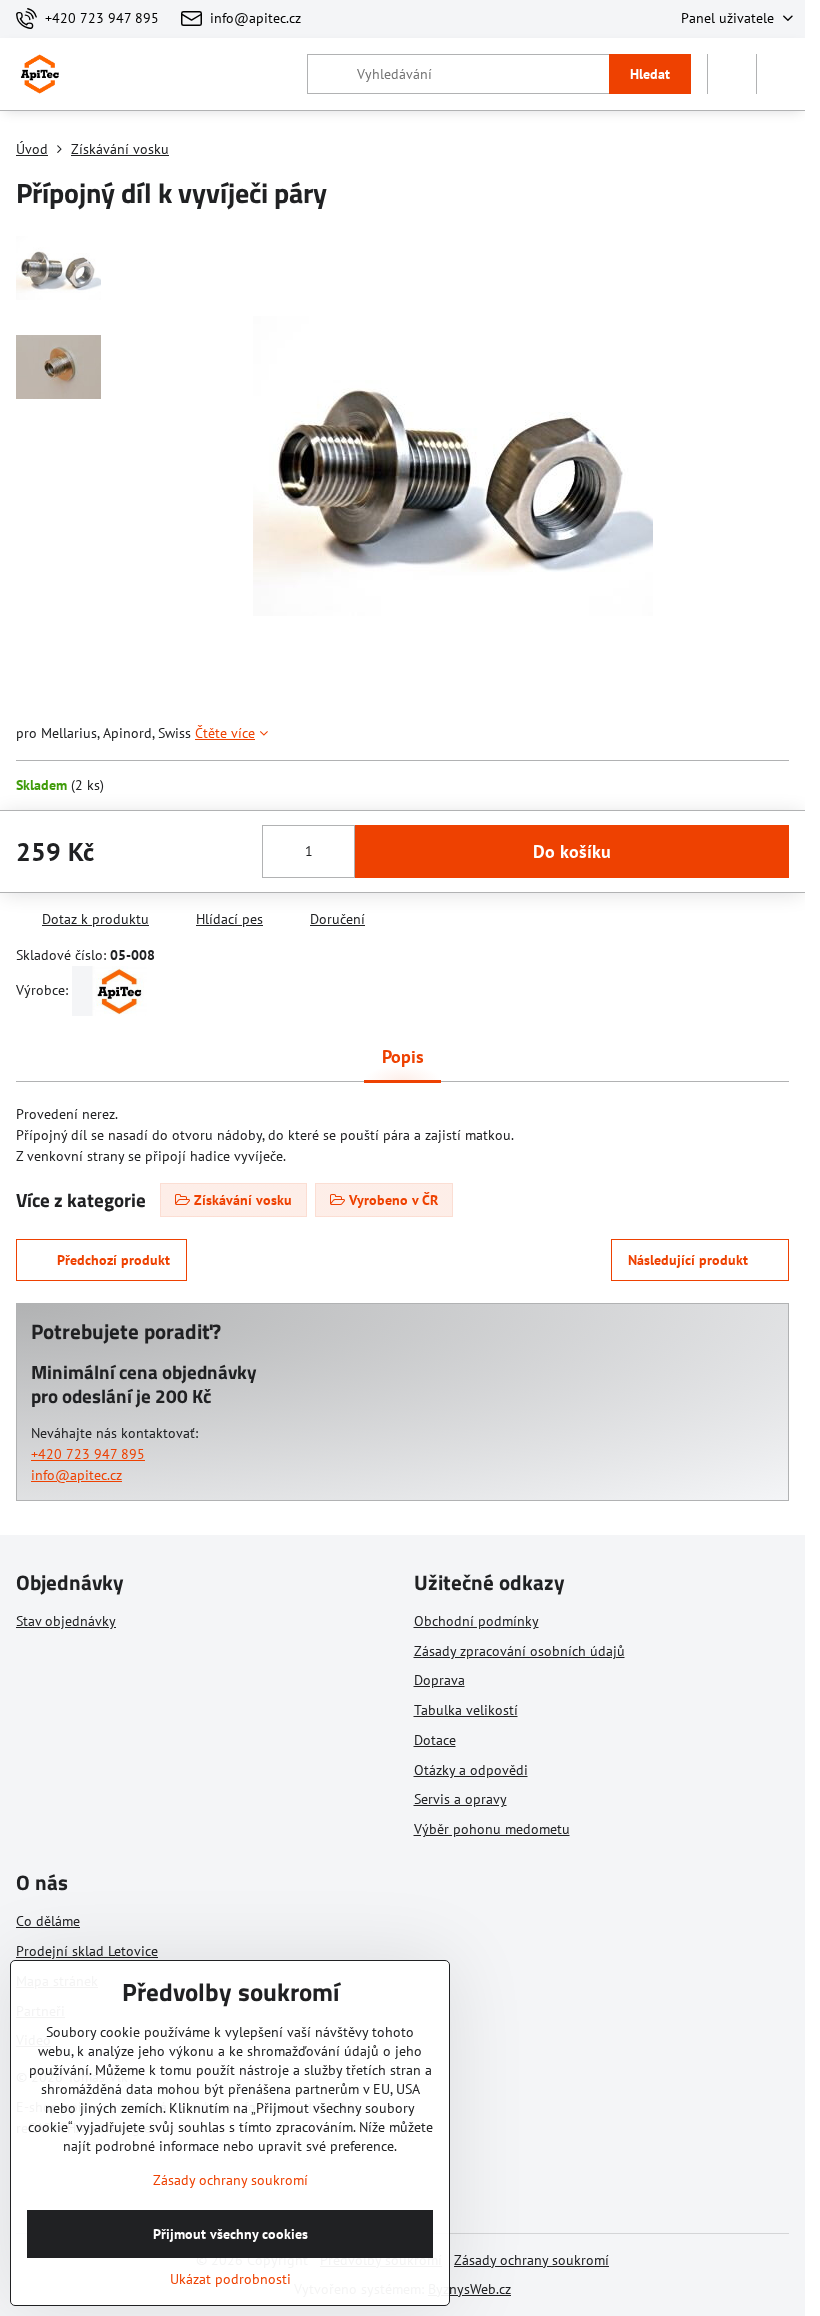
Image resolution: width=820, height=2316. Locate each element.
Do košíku (572, 851)
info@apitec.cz (76, 1475)
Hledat (650, 74)
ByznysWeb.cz (469, 2289)
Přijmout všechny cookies (230, 2234)
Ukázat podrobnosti (230, 2279)
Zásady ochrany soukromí (531, 2260)
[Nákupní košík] (732, 74)
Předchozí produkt (113, 1260)
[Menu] (781, 74)
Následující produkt (688, 1260)
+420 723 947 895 (88, 1454)
